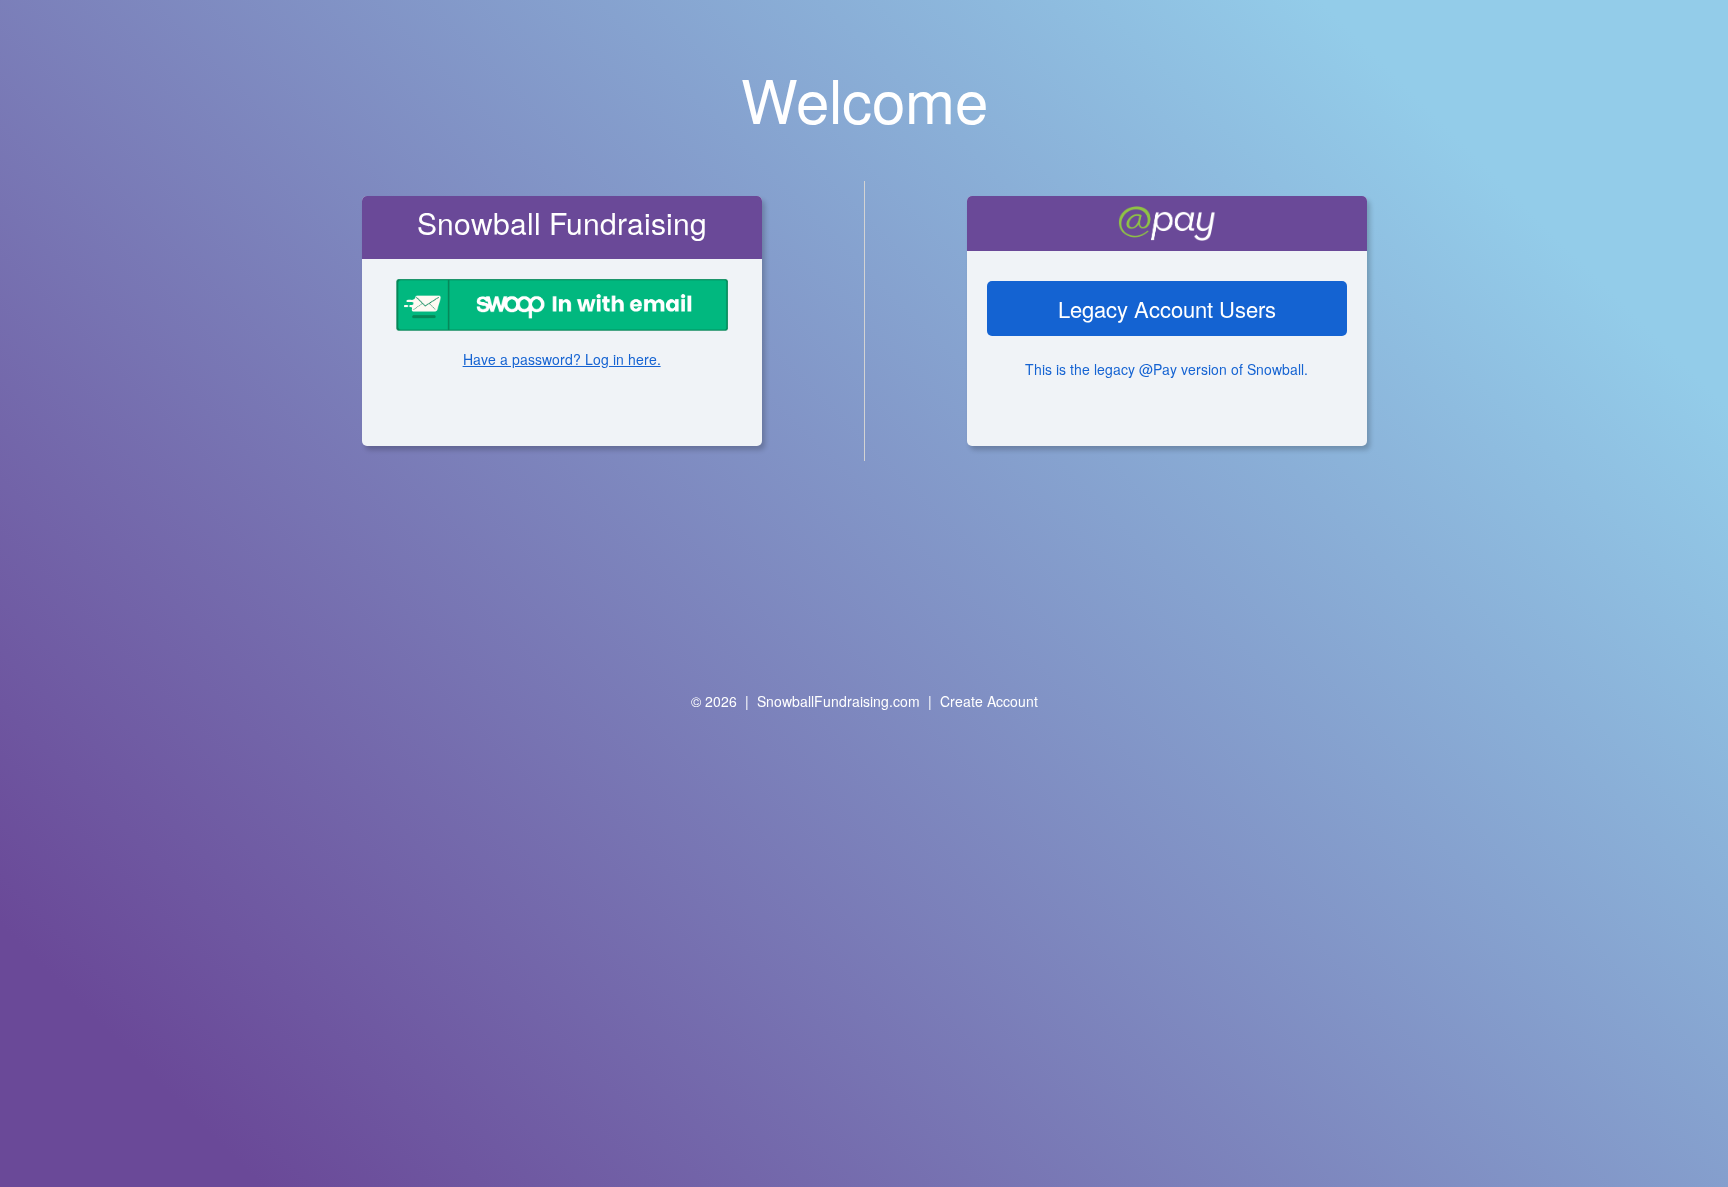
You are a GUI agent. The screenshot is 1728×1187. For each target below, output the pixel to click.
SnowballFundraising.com (838, 701)
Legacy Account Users (1167, 308)
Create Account (989, 701)
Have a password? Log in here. (562, 359)
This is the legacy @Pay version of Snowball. (1166, 369)
